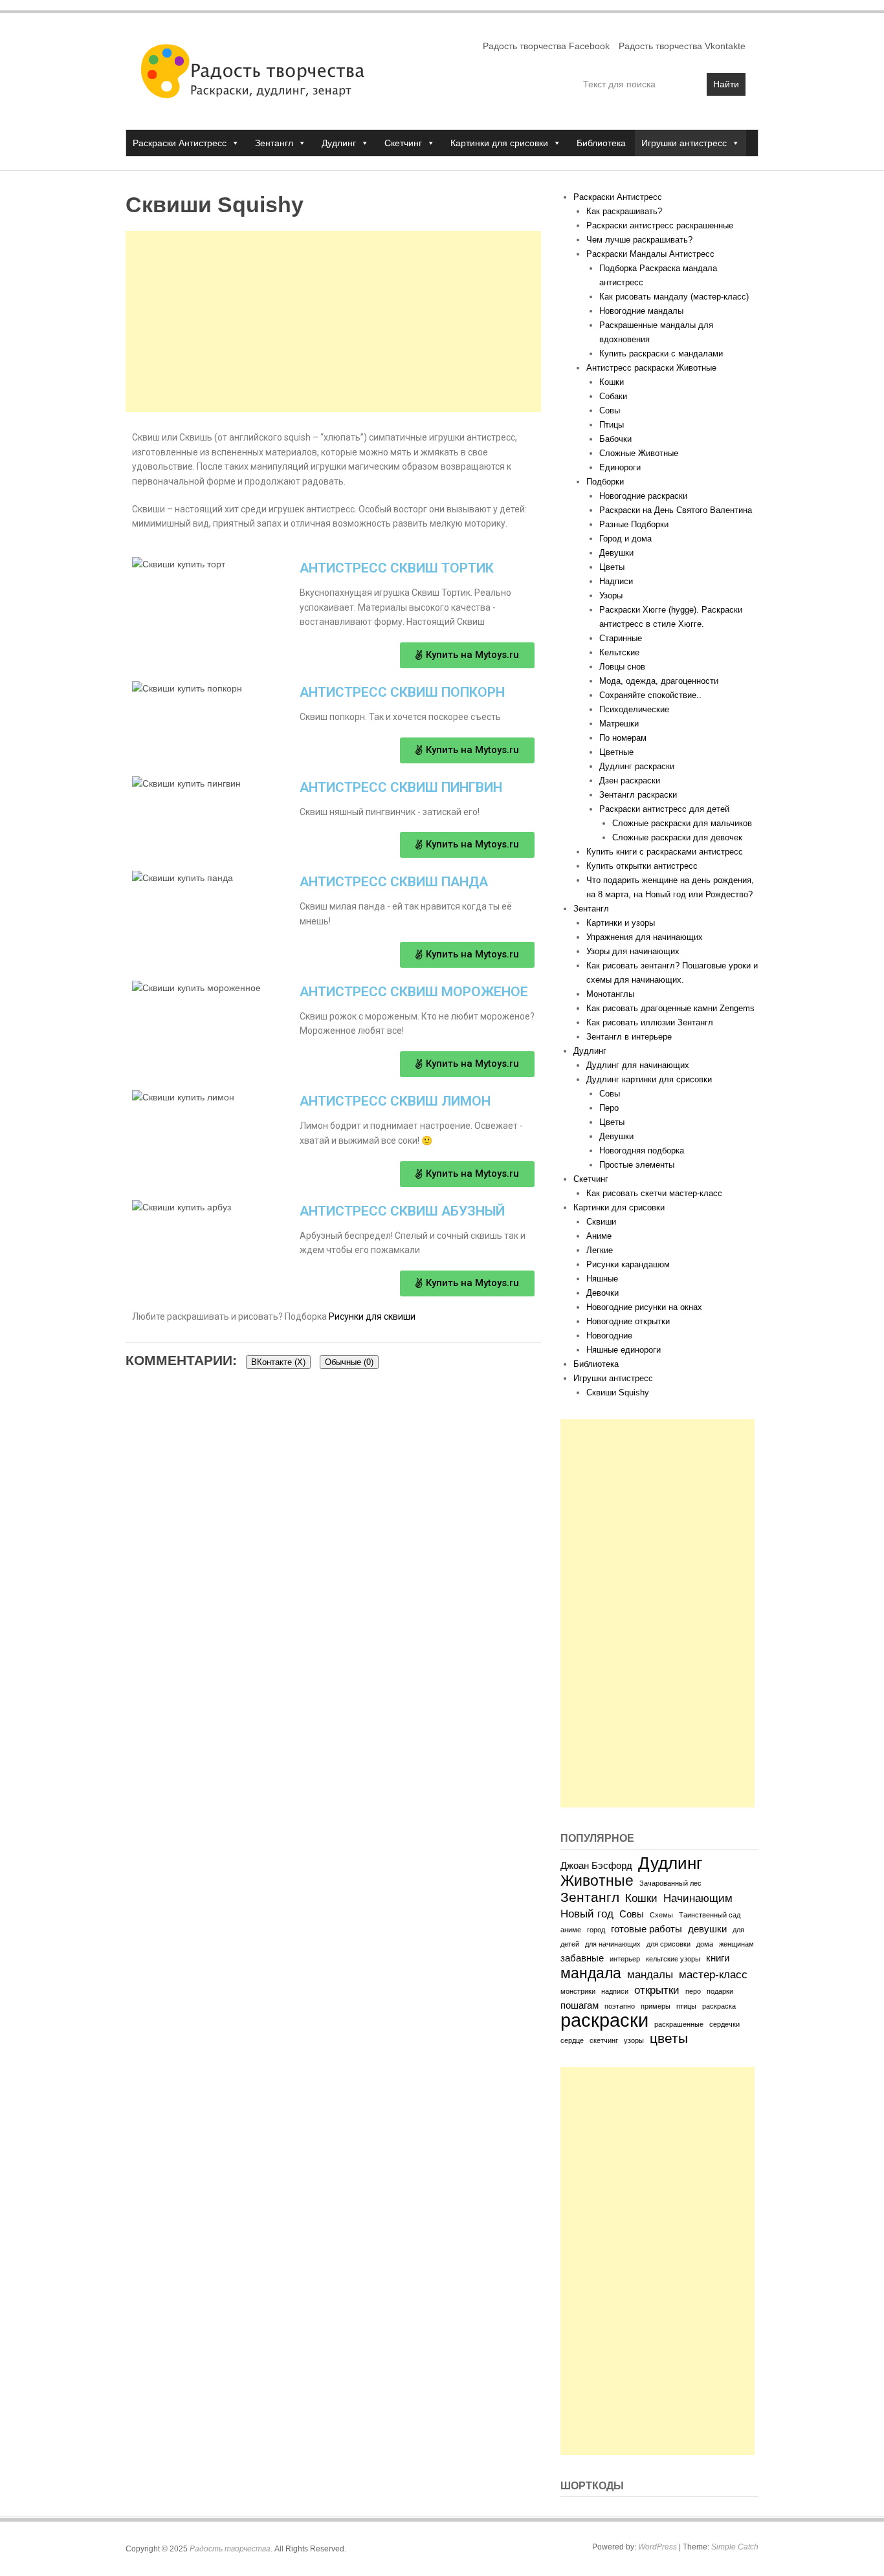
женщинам (736, 1944)
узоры (634, 2040)
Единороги (620, 467)
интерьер (625, 1959)
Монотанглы (610, 994)
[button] (467, 655)
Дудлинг (339, 143)
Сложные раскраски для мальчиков (682, 823)
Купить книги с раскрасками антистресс (665, 852)
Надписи (616, 581)
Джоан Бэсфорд (596, 1866)
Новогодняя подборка (642, 1151)
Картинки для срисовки (499, 143)
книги (718, 1958)
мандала (591, 1973)
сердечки (724, 2024)
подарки (720, 1991)
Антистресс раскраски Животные (651, 368)
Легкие (600, 1250)
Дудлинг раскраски (637, 766)
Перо (609, 1108)
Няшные (602, 1279)
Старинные (621, 638)
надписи (615, 1991)
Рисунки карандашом (628, 1264)
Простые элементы (637, 1165)
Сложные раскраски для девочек (677, 837)
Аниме (599, 1236)
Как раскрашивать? (624, 211)
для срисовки (669, 1944)
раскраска (719, 2006)
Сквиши (601, 1222)
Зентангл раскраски (638, 795)
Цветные (616, 752)
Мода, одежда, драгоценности (659, 681)
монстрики (578, 1991)
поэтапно (620, 2006)
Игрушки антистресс (684, 143)
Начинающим (698, 1898)
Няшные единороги (624, 1350)
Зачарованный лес (670, 1883)
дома (705, 1944)
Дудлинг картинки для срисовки (649, 1079)
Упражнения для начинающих (645, 937)
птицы (686, 2006)
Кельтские (619, 652)
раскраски (604, 2020)
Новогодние (609, 1336)
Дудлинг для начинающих (638, 1065)
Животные (597, 1881)
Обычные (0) (349, 1362)
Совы (610, 410)
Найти (726, 84)
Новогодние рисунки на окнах (644, 1307)
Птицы (612, 425)
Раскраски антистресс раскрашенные (660, 225)
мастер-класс (713, 1974)
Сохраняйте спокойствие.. (650, 695)
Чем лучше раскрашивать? (639, 240)
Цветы (612, 567)
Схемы (661, 1915)
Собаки (613, 396)
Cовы (610, 1094)
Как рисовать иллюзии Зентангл (650, 1022)
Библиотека (601, 143)
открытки (657, 1990)
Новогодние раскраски (643, 496)
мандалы (650, 1974)
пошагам (580, 2005)
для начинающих (613, 1944)
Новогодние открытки (628, 1321)
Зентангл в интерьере (629, 1037)
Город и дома (625, 539)
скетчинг (604, 2040)
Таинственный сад (710, 1915)
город (596, 1930)
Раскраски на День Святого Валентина (676, 510)
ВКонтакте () (278, 1362)
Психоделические (634, 709)
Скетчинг (403, 143)
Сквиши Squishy (618, 1392)
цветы (669, 2038)
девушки (707, 1929)
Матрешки (619, 724)
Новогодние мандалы (641, 311)
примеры (656, 2006)
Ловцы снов (622, 667)
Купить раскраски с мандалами (661, 354)
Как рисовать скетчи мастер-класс (654, 1193)
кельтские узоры (673, 1959)
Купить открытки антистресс (642, 866)
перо (693, 1991)
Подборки (605, 482)
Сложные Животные (639, 453)
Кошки (612, 382)
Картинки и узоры (621, 923)
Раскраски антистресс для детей (664, 809)
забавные (582, 1958)
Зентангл (274, 143)
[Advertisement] (333, 322)
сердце (572, 2040)
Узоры (611, 595)
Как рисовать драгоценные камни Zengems (670, 1008)
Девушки (616, 553)
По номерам (623, 738)
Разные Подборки (634, 524)
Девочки (602, 1293)
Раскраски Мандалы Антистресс (650, 254)
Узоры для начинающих (633, 951)
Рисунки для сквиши (372, 1316)
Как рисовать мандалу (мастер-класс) (674, 297)
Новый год (587, 1914)
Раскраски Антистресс (180, 143)
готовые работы (646, 1929)
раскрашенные (679, 2024)
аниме (571, 1930)
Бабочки (615, 439)
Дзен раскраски (630, 780)
